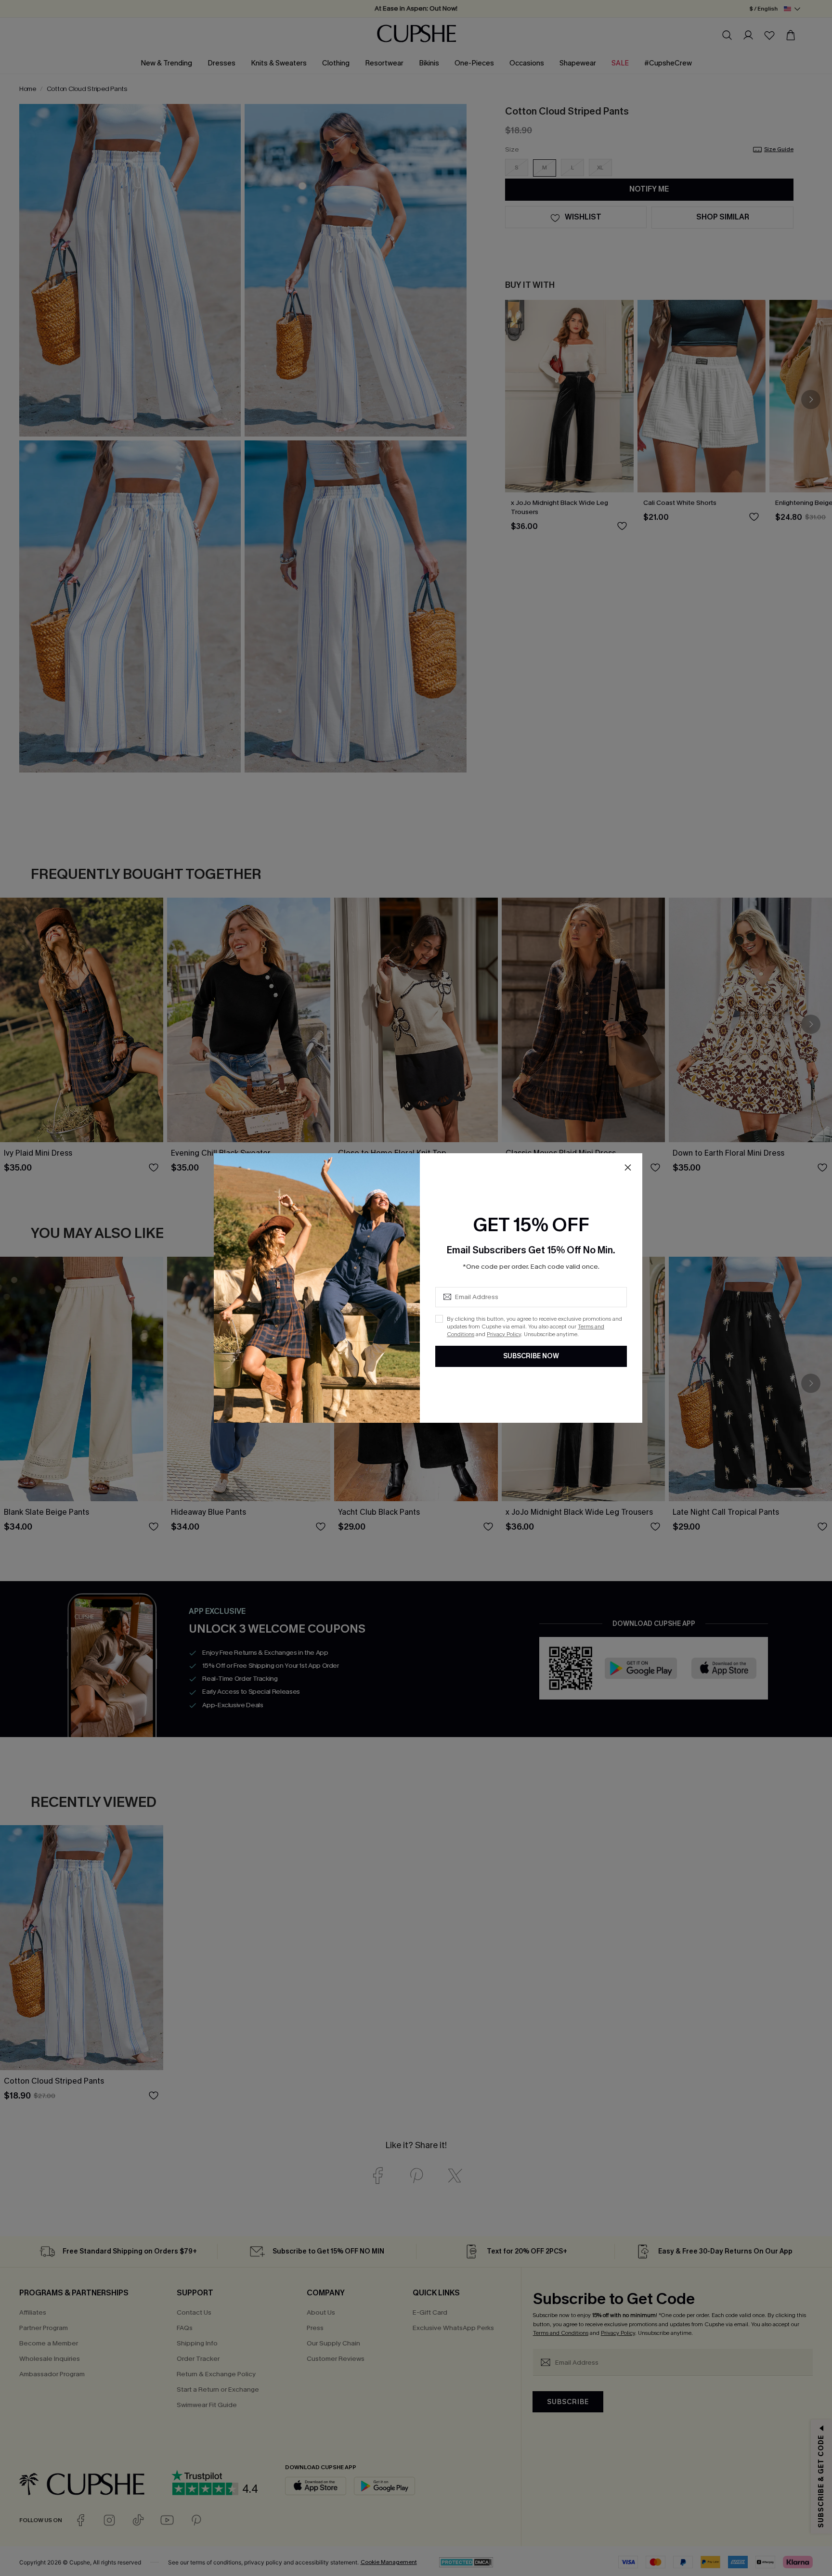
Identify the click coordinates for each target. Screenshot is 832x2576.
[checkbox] (439, 1319)
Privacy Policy (504, 1334)
